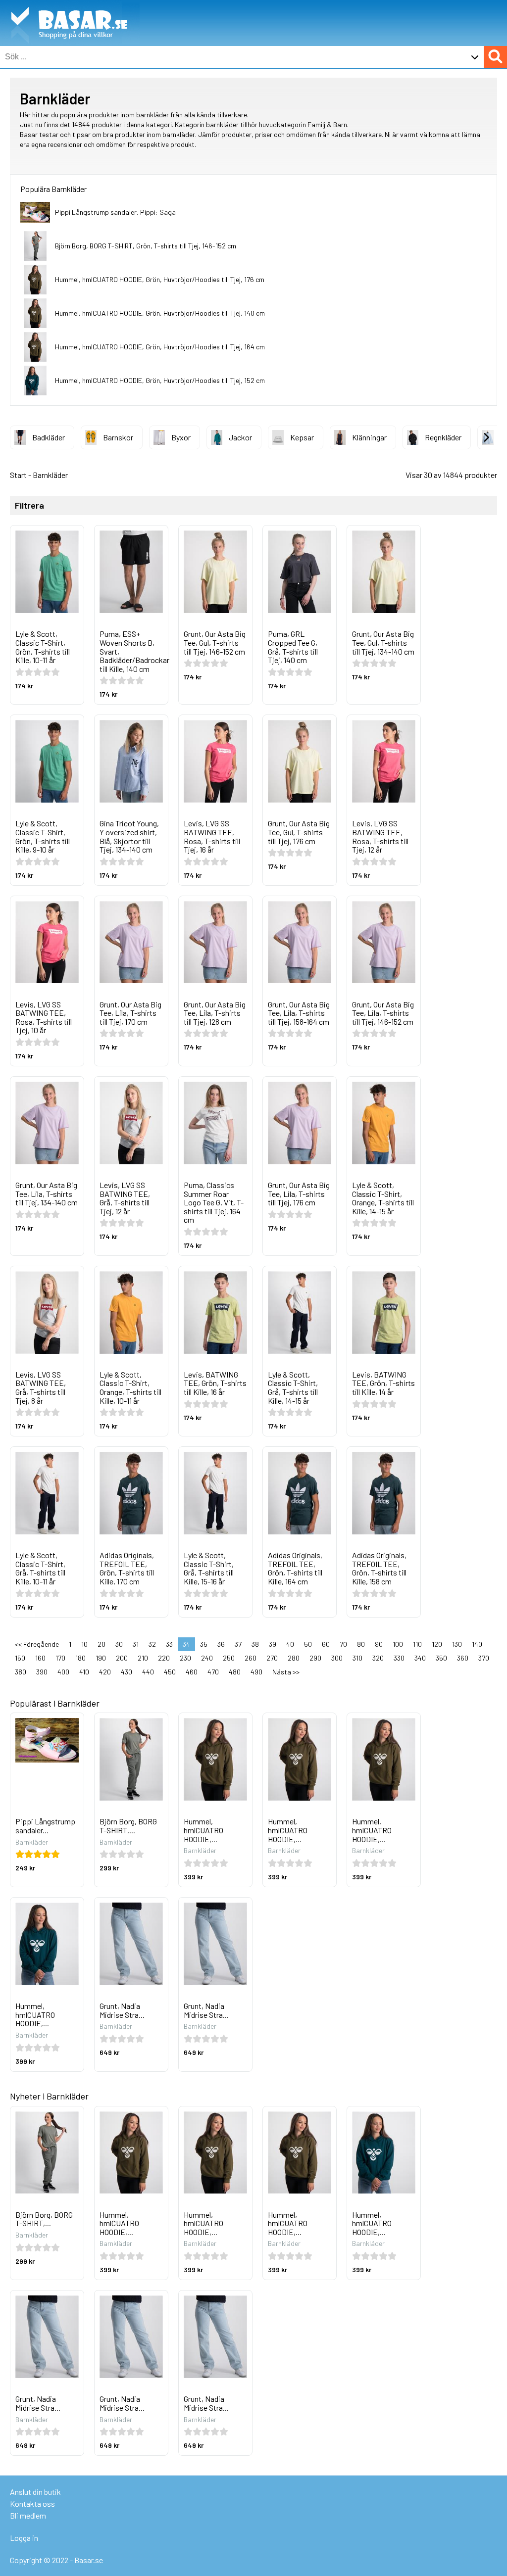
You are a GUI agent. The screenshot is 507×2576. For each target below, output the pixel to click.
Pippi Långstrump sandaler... (45, 1826)
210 (143, 1658)
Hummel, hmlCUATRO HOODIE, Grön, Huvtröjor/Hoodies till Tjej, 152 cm (160, 380)
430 (127, 1672)
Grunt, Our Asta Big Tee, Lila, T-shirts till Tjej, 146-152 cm (383, 1013)
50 (308, 1644)
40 (290, 1644)
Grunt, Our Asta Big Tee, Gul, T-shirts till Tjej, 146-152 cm (215, 642)
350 (441, 1658)
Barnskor (118, 437)
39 (273, 1644)
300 (337, 1658)
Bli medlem (28, 2515)
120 (437, 1644)
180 (80, 1658)
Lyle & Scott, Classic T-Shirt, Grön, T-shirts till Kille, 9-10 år (43, 836)
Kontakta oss (32, 2504)
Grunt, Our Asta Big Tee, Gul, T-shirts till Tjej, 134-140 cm (383, 642)
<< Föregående (37, 1644)
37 (238, 1644)
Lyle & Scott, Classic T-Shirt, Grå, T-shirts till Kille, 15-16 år (209, 1568)
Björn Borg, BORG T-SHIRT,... (128, 1826)
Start (18, 475)
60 (326, 1644)
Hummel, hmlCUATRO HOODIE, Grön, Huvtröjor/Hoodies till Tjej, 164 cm (160, 347)
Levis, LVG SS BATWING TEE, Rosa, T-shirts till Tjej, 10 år (44, 1017)
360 (463, 1658)
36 (221, 1644)
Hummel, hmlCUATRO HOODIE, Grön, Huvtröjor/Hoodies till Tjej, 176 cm (160, 279)
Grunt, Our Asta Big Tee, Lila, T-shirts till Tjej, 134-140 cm (47, 1193)
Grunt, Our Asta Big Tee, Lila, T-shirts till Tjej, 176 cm (299, 1193)
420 (105, 1672)
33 (169, 1644)
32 (152, 1644)
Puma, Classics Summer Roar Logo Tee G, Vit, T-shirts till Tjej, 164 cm (214, 1202)
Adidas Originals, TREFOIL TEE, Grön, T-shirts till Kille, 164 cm (295, 1568)
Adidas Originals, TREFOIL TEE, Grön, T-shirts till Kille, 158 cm (379, 1568)
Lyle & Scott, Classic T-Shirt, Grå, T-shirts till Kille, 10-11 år (40, 1568)
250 (229, 1658)
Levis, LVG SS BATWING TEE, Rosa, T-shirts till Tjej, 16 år (212, 836)
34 (186, 1644)
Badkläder (49, 437)
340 (420, 1658)
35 (204, 1644)
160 (40, 1658)
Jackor (240, 437)
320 (378, 1658)
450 (170, 1672)
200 (122, 1658)
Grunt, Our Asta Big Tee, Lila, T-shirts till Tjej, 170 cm (130, 1013)
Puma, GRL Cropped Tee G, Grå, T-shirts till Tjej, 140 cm (293, 647)
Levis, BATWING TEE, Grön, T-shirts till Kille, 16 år (215, 1383)
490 (256, 1672)
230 (185, 1658)
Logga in (24, 2538)
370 (484, 1658)
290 (315, 1658)
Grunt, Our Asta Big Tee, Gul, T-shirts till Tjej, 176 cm (299, 832)
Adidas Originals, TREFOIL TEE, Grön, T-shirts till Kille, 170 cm (127, 1568)
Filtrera (29, 506)
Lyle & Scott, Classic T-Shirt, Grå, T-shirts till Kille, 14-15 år (293, 1387)
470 (213, 1672)
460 (192, 1672)
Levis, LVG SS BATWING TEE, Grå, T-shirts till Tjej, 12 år (125, 1198)
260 (251, 1658)
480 (235, 1672)
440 (148, 1672)
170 (60, 1658)
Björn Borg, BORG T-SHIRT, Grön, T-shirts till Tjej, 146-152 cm (146, 246)
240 (207, 1658)
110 (417, 1644)
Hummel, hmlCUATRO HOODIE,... (203, 1830)
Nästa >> (286, 1672)
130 (457, 1644)
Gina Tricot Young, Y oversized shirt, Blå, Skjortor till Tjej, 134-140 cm (129, 836)
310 (357, 1658)
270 (272, 1658)
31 (136, 1644)
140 (477, 1644)
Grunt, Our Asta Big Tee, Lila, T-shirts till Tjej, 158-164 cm (299, 1013)
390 (42, 1672)
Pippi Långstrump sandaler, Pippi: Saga (115, 212)
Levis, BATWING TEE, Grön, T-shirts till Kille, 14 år (383, 1383)
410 (84, 1672)
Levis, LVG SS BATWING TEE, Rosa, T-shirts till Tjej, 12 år (380, 836)
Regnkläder (443, 437)
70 (343, 1644)
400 (63, 1672)
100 (398, 1644)
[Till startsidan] (70, 5)
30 (119, 1644)
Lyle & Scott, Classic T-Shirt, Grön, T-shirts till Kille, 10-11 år (43, 647)
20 (101, 1644)
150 (20, 1658)
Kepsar (302, 437)
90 (379, 1644)
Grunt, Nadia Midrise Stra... (122, 2010)
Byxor (181, 437)
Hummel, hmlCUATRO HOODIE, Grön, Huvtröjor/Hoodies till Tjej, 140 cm (160, 313)
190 (101, 1658)
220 (164, 1658)
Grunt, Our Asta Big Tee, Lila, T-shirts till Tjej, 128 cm (215, 1013)
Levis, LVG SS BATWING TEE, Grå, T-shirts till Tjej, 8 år (41, 1387)
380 (21, 1672)
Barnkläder (50, 475)
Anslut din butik (35, 2492)
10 (84, 1644)
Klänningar (369, 437)
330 (399, 1658)
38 (255, 1644)
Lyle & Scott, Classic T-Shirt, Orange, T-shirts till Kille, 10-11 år (130, 1387)
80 (361, 1644)
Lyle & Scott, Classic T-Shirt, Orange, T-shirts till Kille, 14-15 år (383, 1198)
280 (294, 1658)
